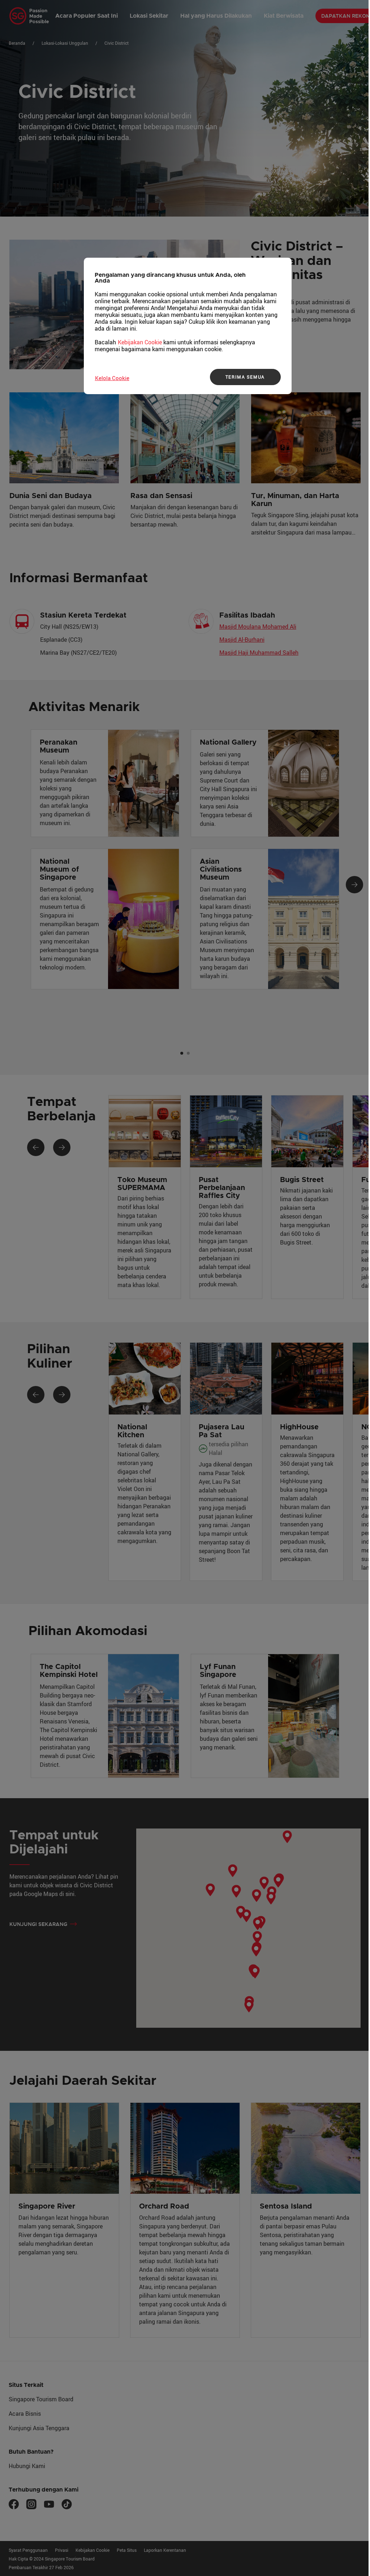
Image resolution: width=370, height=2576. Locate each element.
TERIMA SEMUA (245, 377)
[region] (188, 326)
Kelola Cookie (112, 378)
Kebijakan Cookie (140, 342)
